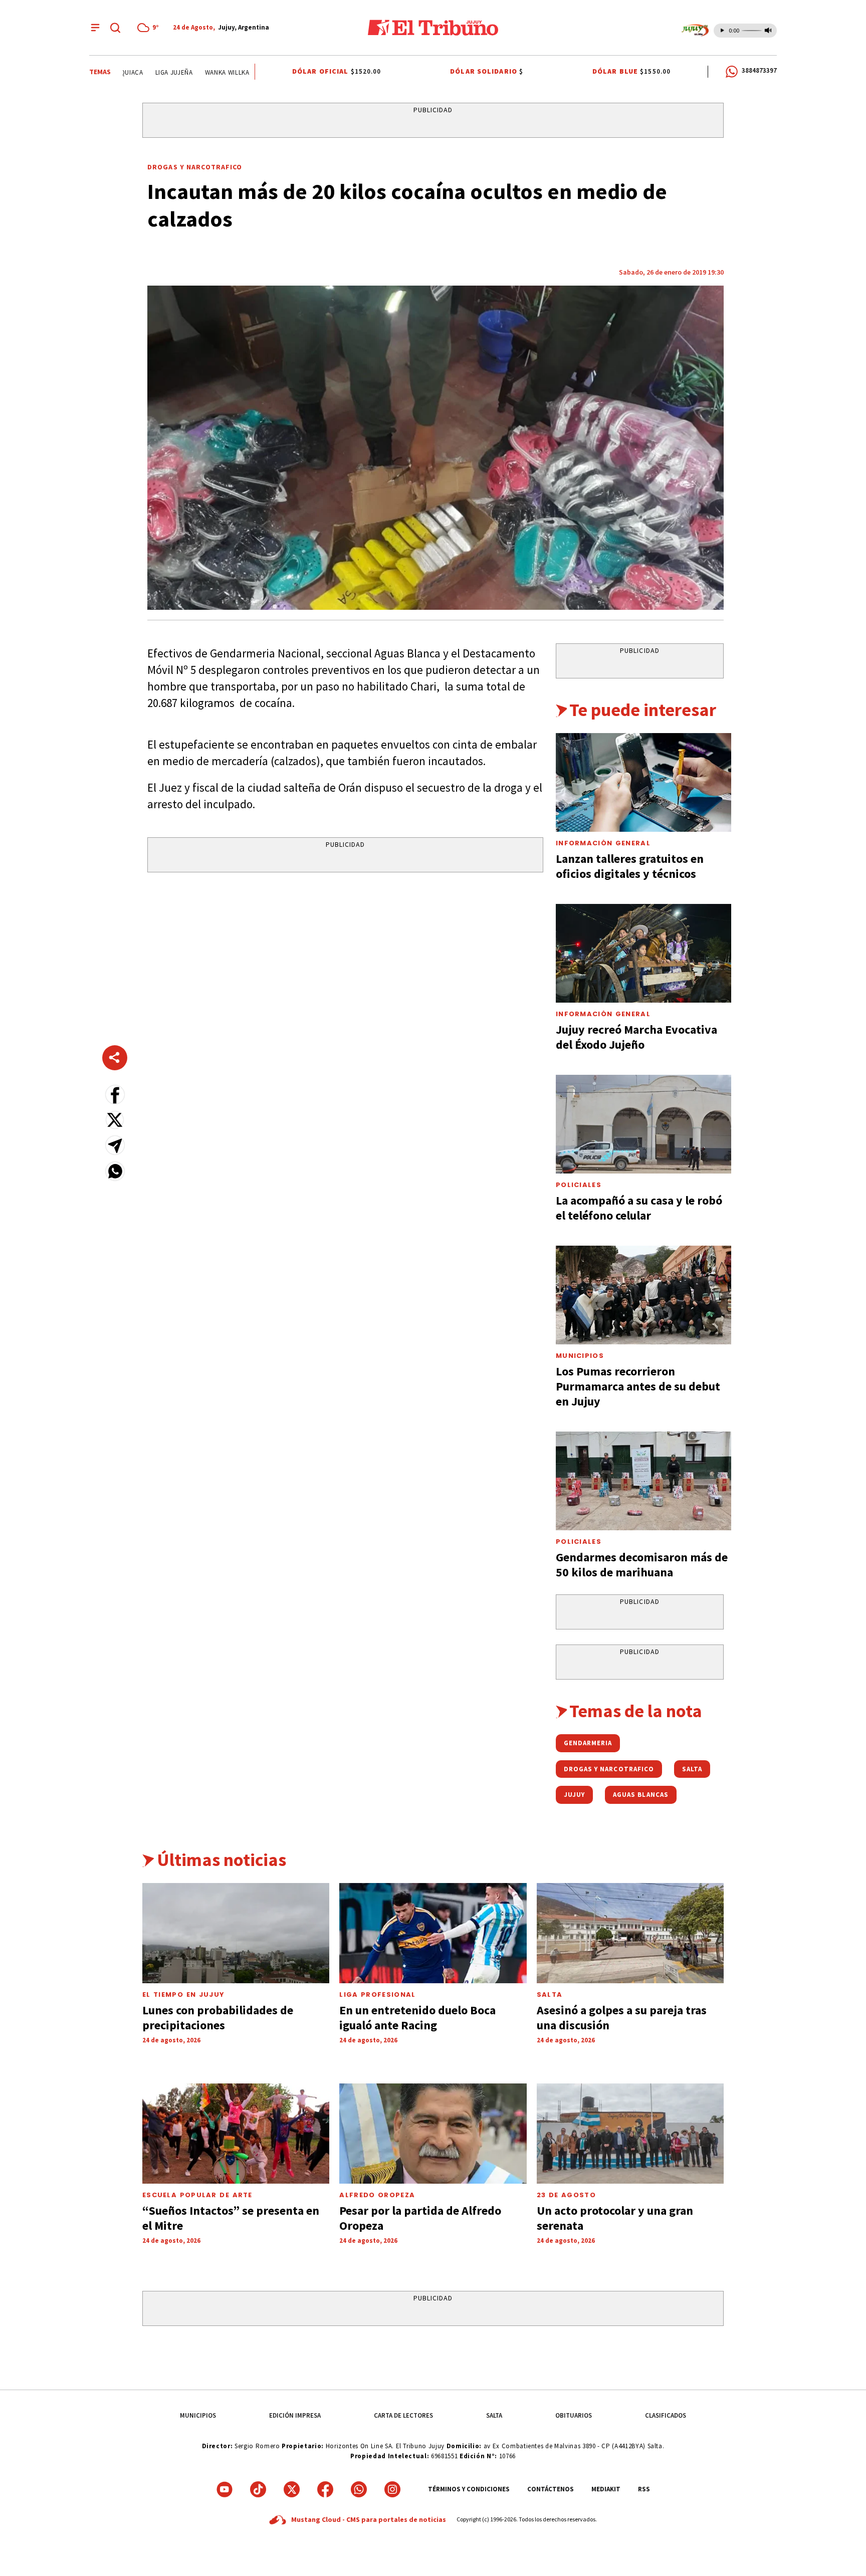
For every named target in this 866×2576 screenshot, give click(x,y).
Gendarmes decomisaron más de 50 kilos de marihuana (642, 1565)
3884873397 (759, 70)
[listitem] (150, 28)
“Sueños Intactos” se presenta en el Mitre (231, 2218)
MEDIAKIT (606, 2489)
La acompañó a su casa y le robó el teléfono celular (639, 1208)
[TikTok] (258, 2489)
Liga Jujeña (152, 72)
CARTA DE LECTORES (403, 2415)
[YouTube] (225, 2489)
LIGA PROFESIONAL (377, 1995)
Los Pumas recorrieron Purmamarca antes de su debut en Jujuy (638, 1386)
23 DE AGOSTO (566, 2195)
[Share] (115, 1058)
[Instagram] (392, 2489)
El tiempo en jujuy (183, 1995)
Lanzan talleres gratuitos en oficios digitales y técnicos (630, 866)
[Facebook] (325, 2489)
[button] (115, 1095)
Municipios (580, 1356)
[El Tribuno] (433, 28)
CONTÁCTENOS (551, 2489)
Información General (603, 843)
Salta (550, 1995)
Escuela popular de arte (197, 2195)
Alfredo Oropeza (377, 2195)
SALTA (494, 2415)
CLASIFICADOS (666, 2415)
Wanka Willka (205, 72)
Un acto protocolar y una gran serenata (615, 2218)
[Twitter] (292, 2489)
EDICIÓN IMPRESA (295, 2415)
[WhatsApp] (359, 2489)
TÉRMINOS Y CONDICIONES (469, 2489)
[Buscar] (115, 28)
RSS (644, 2489)
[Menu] (95, 28)
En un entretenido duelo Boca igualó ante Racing (417, 2018)
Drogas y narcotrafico (195, 167)
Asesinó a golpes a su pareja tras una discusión (622, 2018)
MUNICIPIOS (198, 2415)
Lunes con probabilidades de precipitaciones (218, 2018)
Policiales (579, 1185)
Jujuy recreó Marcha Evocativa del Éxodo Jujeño (636, 1037)
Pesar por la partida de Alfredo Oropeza (420, 2218)
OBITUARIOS (574, 2415)
